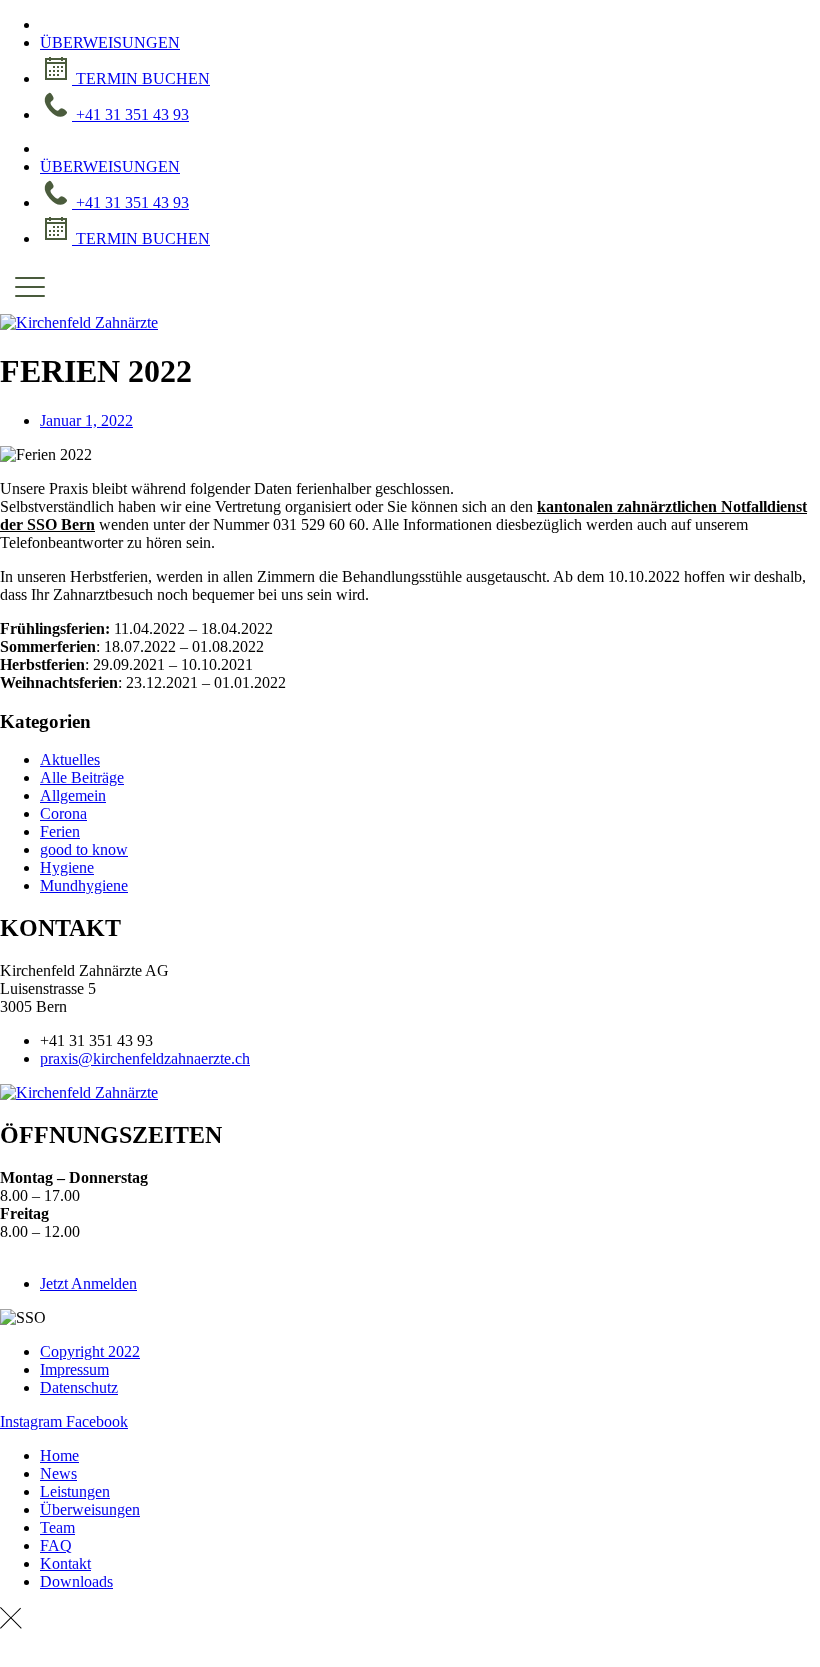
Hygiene (67, 867)
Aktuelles (70, 759)
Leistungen (75, 1491)
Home (59, 1455)
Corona (63, 813)
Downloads (76, 1581)
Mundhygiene (84, 885)
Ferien (60, 831)
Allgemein (73, 795)
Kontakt (65, 1563)
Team (57, 1527)
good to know (84, 849)
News (58, 1473)
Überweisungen (90, 1509)
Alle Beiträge (82, 777)
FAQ (56, 1545)
